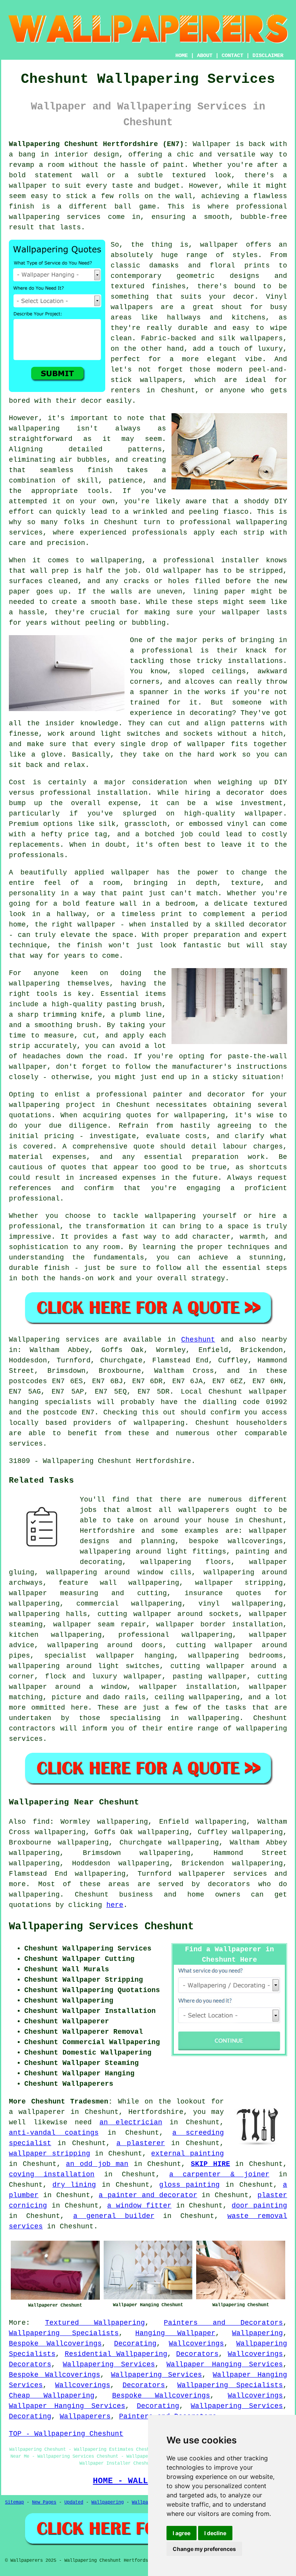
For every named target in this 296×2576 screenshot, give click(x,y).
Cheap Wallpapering (52, 2396)
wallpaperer (42, 2112)
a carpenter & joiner (219, 2174)
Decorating (135, 2344)
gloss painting (189, 2185)
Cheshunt (198, 1340)
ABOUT (205, 55)
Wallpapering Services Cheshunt (101, 1927)
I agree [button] (182, 2533)
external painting (188, 2154)
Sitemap (14, 2502)
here (115, 1905)
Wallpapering (257, 2333)
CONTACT (232, 55)
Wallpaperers (85, 2416)
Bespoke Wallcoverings (55, 2344)
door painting (259, 2206)
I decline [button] (215, 2533)
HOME (182, 55)
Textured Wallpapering (95, 2323)
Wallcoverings (196, 2344)
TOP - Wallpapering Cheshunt (66, 2434)
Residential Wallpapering (116, 2354)
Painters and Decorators (223, 2323)
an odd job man (97, 2164)
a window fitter (139, 2206)
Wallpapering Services (109, 2364)
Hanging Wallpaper (175, 2333)
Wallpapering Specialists (64, 2333)
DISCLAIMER (268, 55)
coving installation (52, 2174)
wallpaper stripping (50, 2154)
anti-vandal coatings (54, 2133)
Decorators (197, 2354)
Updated (74, 2502)
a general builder (114, 2216)
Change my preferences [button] (204, 2549)
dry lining (74, 2185)
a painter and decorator (148, 2195)
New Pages (44, 2502)
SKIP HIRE (210, 2164)
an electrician (131, 2122)
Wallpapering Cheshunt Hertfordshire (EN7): (98, 144)
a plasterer (141, 2143)
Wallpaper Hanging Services (225, 2364)
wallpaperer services (223, 1874)
